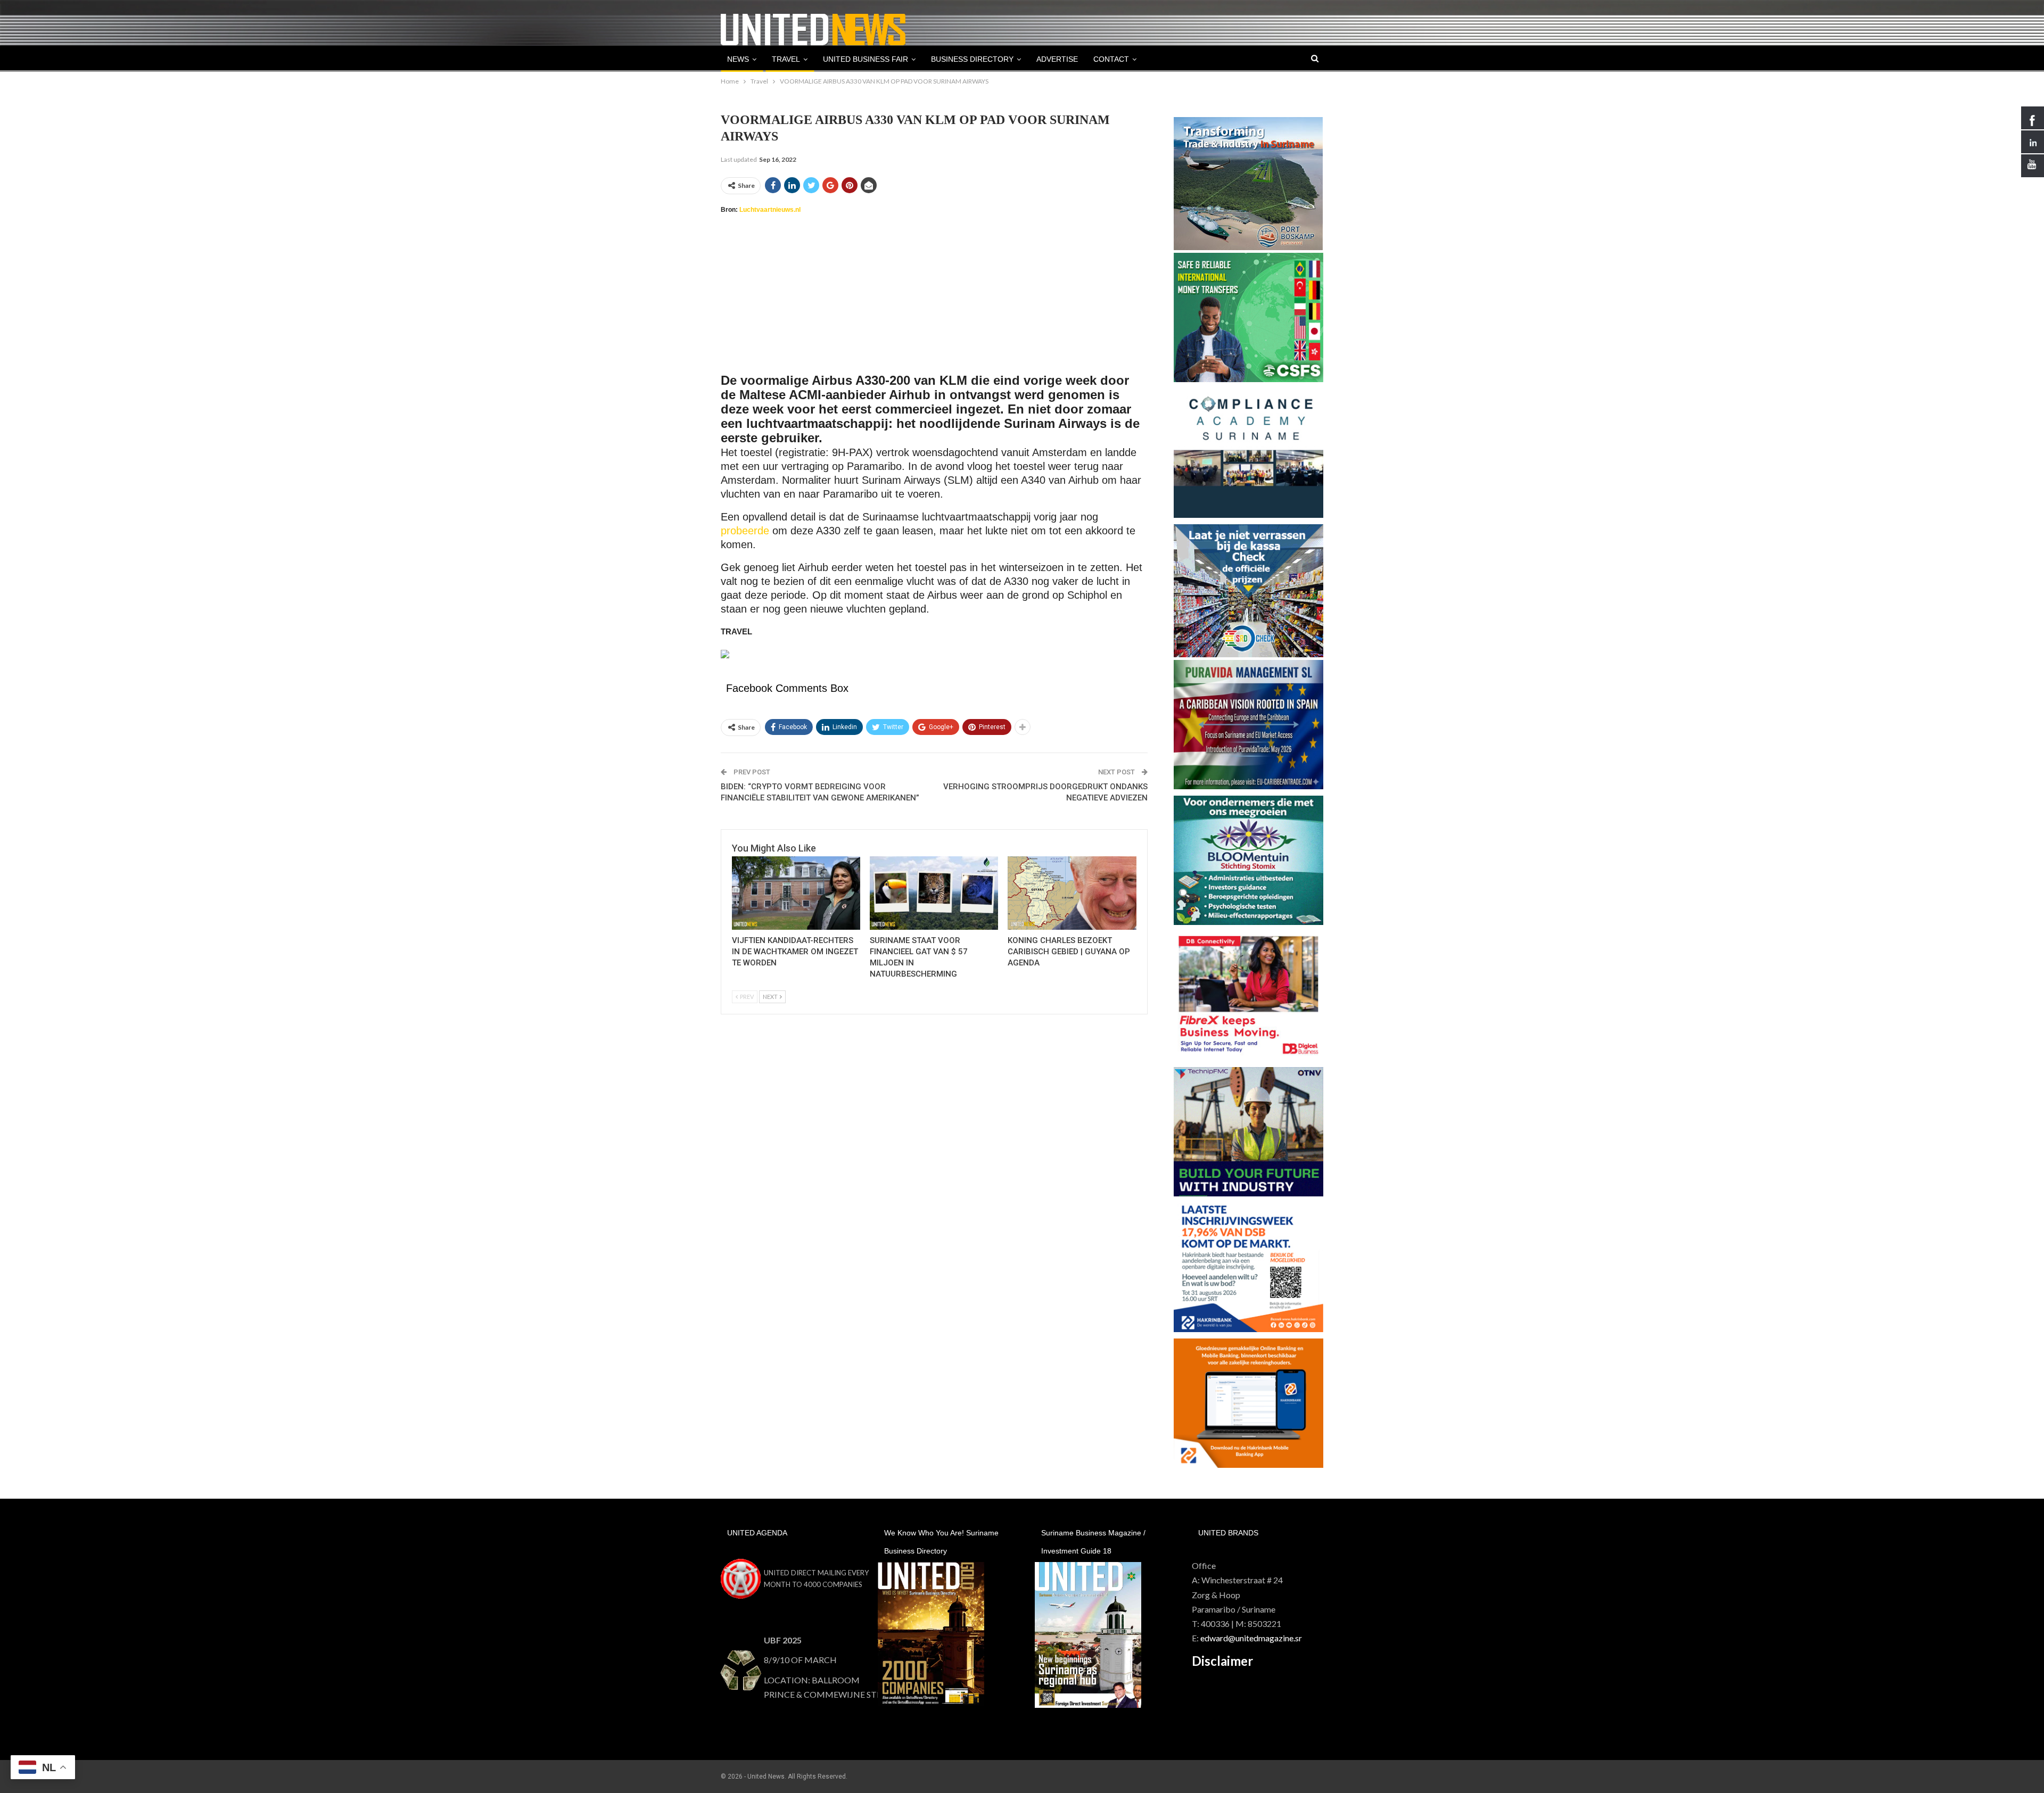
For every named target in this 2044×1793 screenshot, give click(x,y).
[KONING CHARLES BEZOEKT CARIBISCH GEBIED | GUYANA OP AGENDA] (1072, 893)
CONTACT (1111, 59)
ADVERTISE (1057, 59)
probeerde (745, 531)
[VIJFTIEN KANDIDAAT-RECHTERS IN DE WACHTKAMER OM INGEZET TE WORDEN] (796, 893)
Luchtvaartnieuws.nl (770, 210)
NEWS (738, 59)
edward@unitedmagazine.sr (1251, 1638)
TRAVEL (786, 59)
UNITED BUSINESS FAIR (866, 59)
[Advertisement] (934, 300)
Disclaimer (1222, 1661)
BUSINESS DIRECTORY (972, 59)
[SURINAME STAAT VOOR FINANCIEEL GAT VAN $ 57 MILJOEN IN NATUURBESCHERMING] (934, 893)
